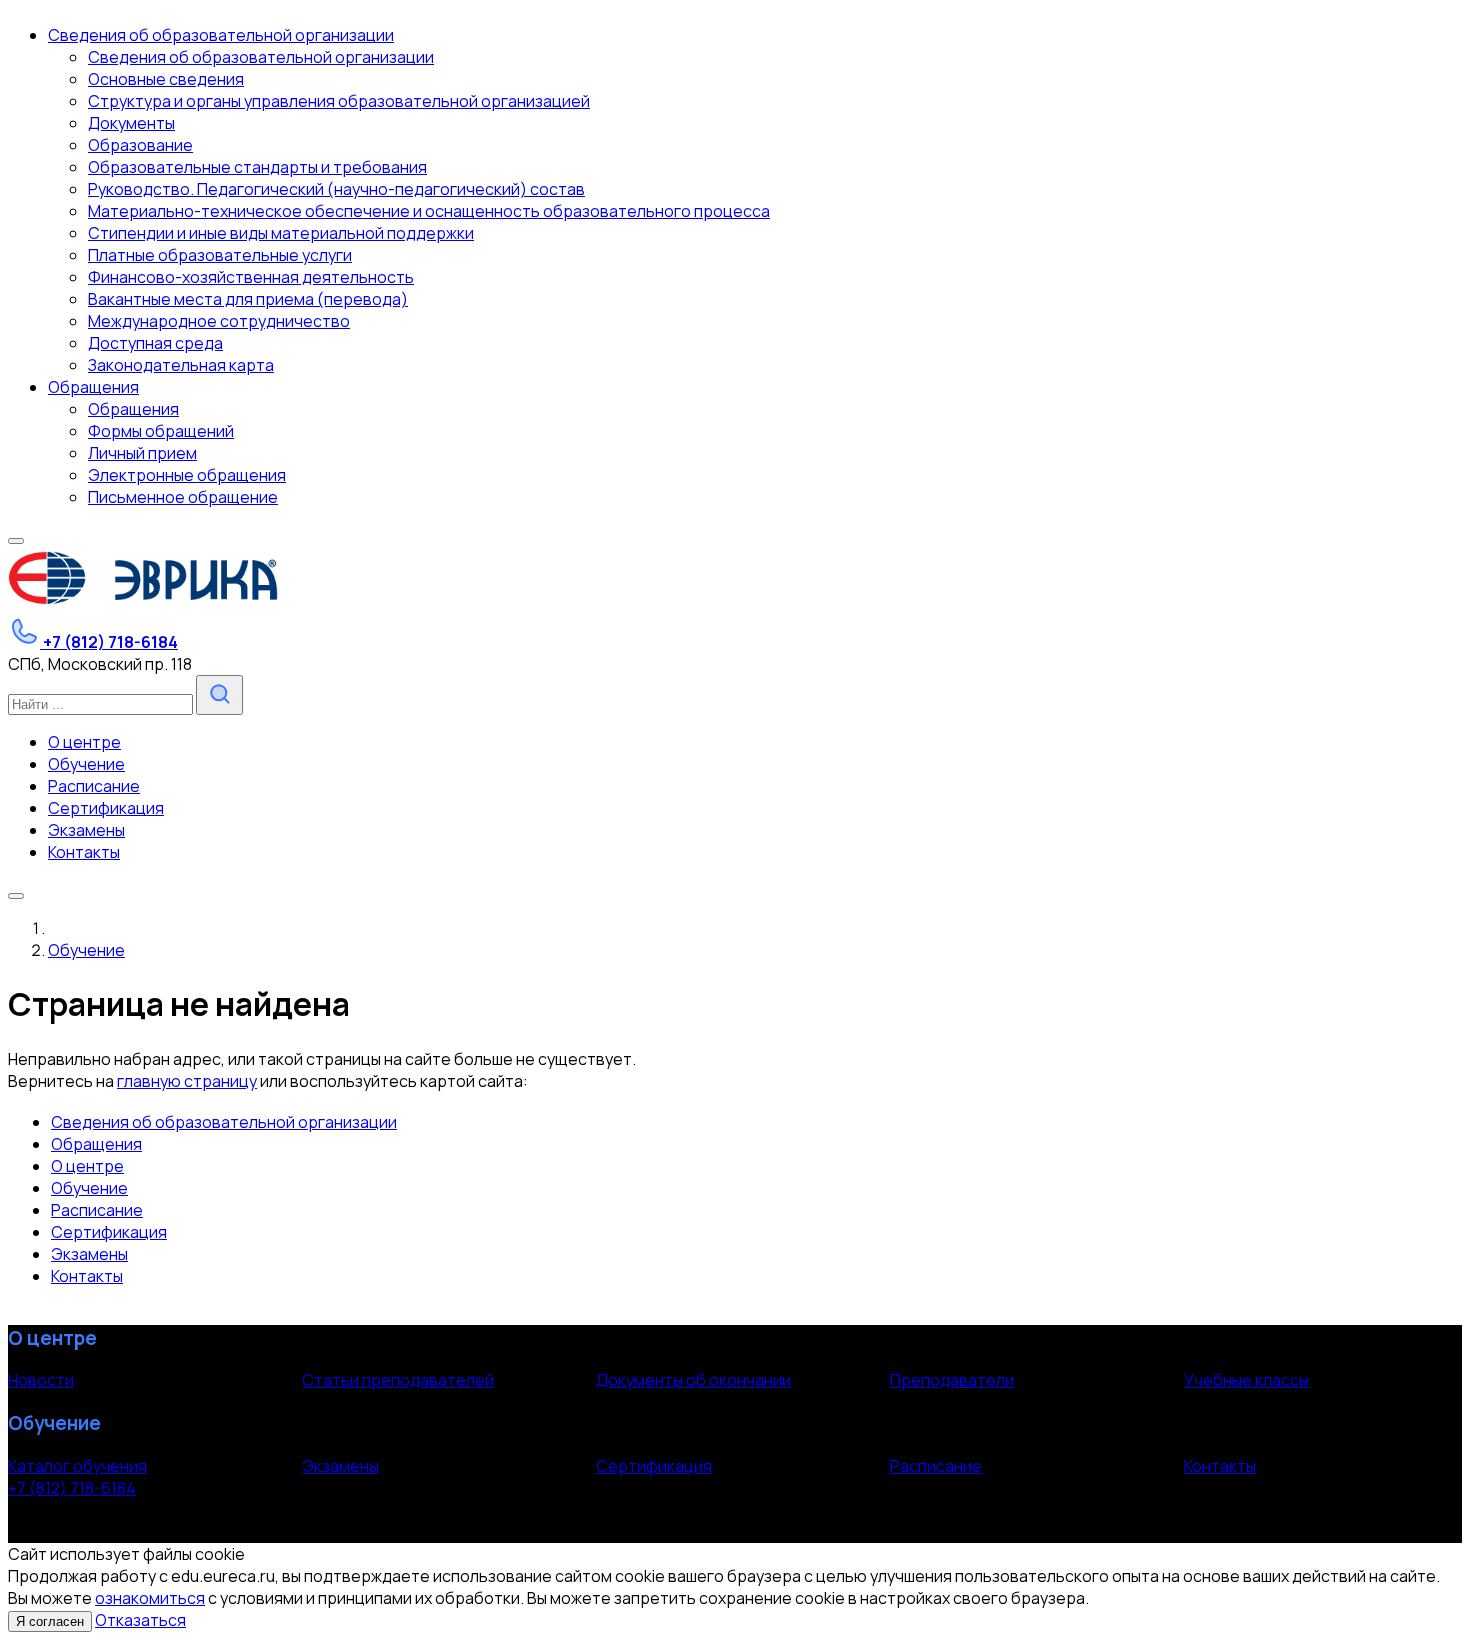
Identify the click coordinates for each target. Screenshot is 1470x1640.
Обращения (96, 1144)
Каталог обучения (77, 1466)
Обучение (89, 1188)
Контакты (87, 1276)
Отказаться (140, 1620)
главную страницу (187, 1081)
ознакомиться (150, 1598)
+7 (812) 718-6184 (72, 1488)
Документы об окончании (693, 1380)
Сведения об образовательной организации (224, 1122)
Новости (41, 1380)
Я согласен (50, 1621)
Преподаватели (952, 1380)
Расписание (97, 1210)
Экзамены (89, 1254)
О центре (87, 1166)
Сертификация (109, 1232)
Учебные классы (1246, 1380)
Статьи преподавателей (398, 1380)
